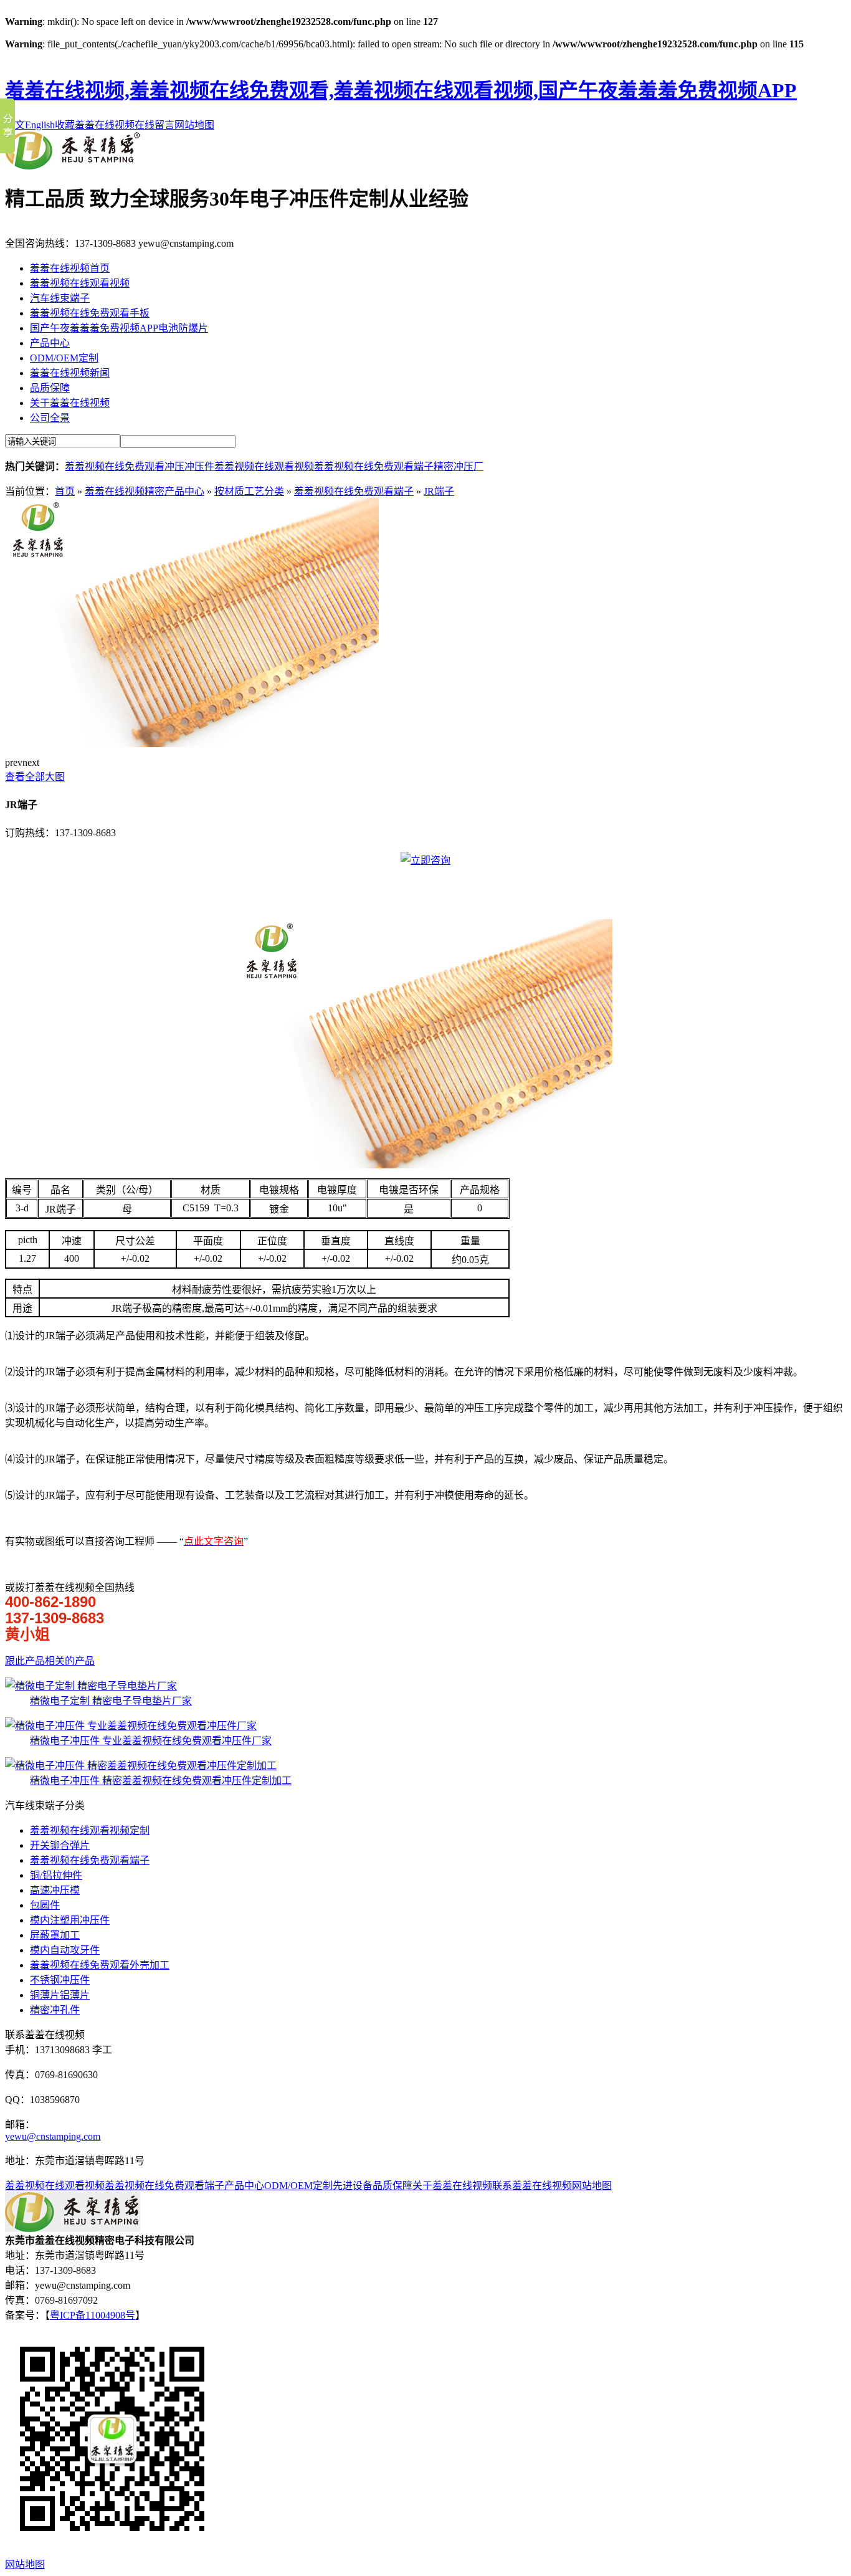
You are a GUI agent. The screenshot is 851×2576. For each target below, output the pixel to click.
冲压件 (199, 466)
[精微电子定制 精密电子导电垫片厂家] (91, 1686)
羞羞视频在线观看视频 (80, 283)
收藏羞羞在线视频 (95, 125)
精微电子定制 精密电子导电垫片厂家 (111, 1701)
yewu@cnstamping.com (53, 2136)
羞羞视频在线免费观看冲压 (125, 466)
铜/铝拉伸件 (56, 1875)
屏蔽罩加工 (55, 1935)
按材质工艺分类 (249, 491)
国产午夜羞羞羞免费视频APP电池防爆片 (119, 328)
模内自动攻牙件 (65, 1950)
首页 (65, 491)
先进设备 (353, 2186)
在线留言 (155, 125)
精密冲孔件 (55, 2010)
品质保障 (50, 388)
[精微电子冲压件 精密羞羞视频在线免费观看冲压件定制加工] (141, 1766)
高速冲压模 (55, 1890)
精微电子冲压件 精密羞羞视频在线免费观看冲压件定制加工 (161, 1781)
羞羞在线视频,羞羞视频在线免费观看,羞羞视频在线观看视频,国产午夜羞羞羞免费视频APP (401, 90)
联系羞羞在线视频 (532, 2186)
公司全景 (50, 418)
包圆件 (45, 1905)
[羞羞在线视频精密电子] (73, 166)
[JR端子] (192, 744)
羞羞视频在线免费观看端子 (374, 466)
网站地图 (194, 125)
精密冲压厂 (459, 466)
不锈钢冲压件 (60, 1980)
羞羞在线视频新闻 (70, 373)
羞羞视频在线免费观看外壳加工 (100, 1965)
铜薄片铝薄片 (60, 1995)
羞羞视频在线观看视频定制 (90, 1830)
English (40, 125)
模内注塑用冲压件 (70, 1920)
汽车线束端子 (60, 298)
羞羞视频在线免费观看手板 (90, 313)
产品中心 (50, 343)
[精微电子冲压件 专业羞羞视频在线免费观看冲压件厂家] (131, 1726)
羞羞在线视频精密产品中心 (145, 491)
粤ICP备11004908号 (93, 2315)
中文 (15, 125)
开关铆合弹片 (60, 1845)
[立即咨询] (425, 860)
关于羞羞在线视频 (70, 403)
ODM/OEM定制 (64, 358)
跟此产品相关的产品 (50, 1661)
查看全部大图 (35, 777)
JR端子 (439, 491)
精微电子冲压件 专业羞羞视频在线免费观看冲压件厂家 (151, 1741)
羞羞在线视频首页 (70, 268)
